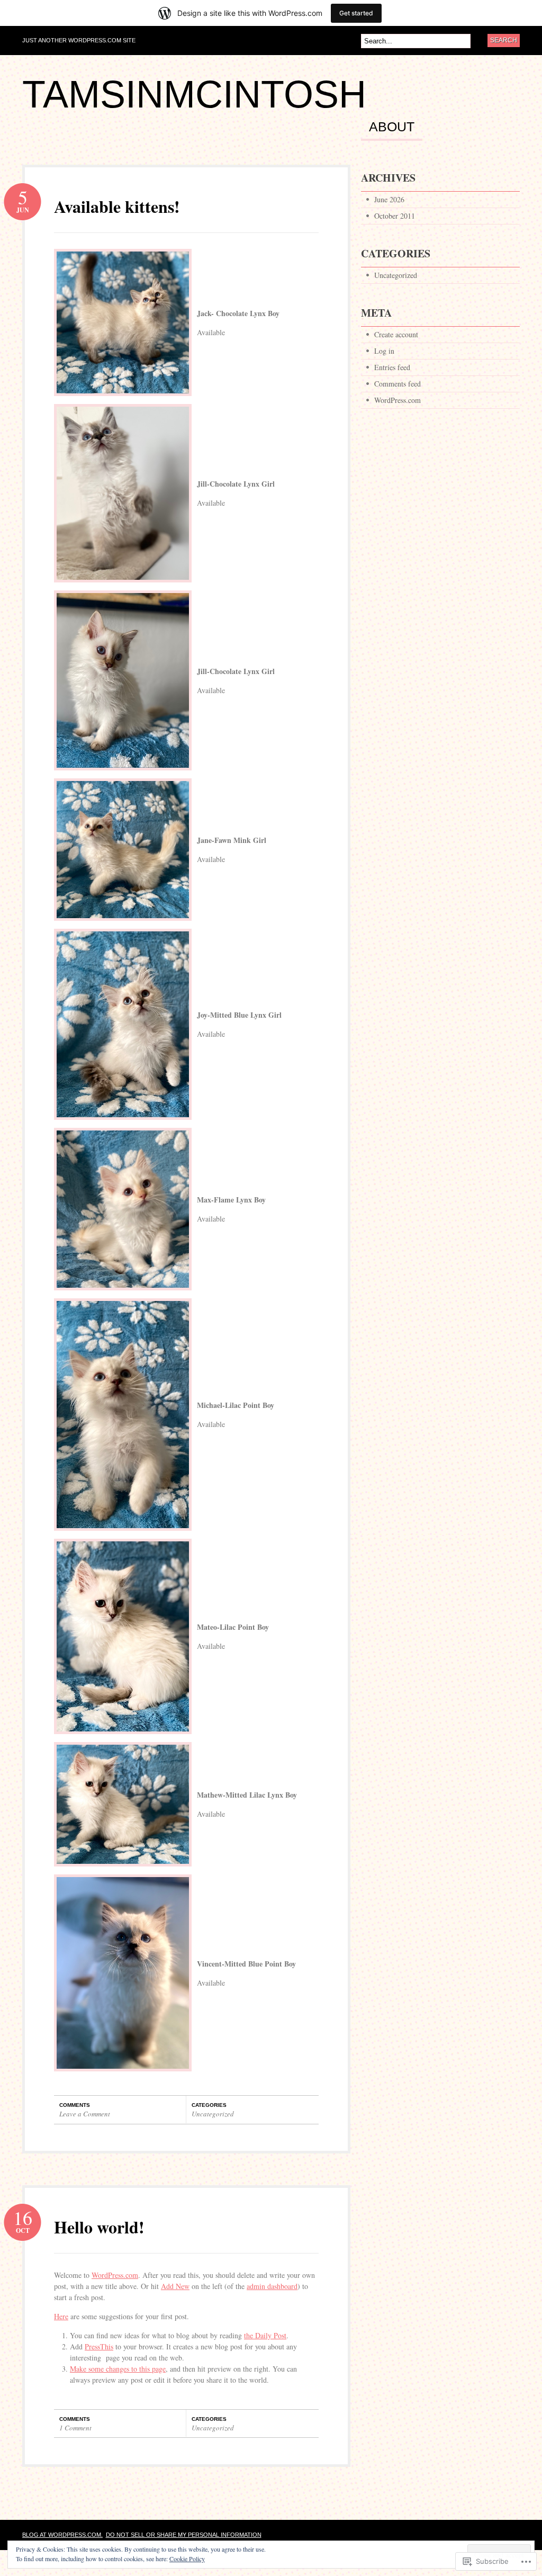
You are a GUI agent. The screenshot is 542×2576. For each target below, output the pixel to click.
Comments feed (398, 384)
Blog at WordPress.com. (62, 2535)
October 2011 (395, 216)
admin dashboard (272, 2286)
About (392, 127)
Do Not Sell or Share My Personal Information (184, 2535)
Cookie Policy (187, 2559)
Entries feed (392, 367)
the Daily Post (265, 2335)
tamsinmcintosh (194, 94)
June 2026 (389, 199)
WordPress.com (115, 2275)
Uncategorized (213, 2114)
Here (61, 2316)
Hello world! (99, 2227)
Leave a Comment (85, 2114)
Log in (384, 351)
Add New (175, 2286)
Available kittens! (117, 206)
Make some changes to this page (118, 2369)
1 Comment (75, 2428)
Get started (356, 13)
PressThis (99, 2346)
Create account (396, 334)
